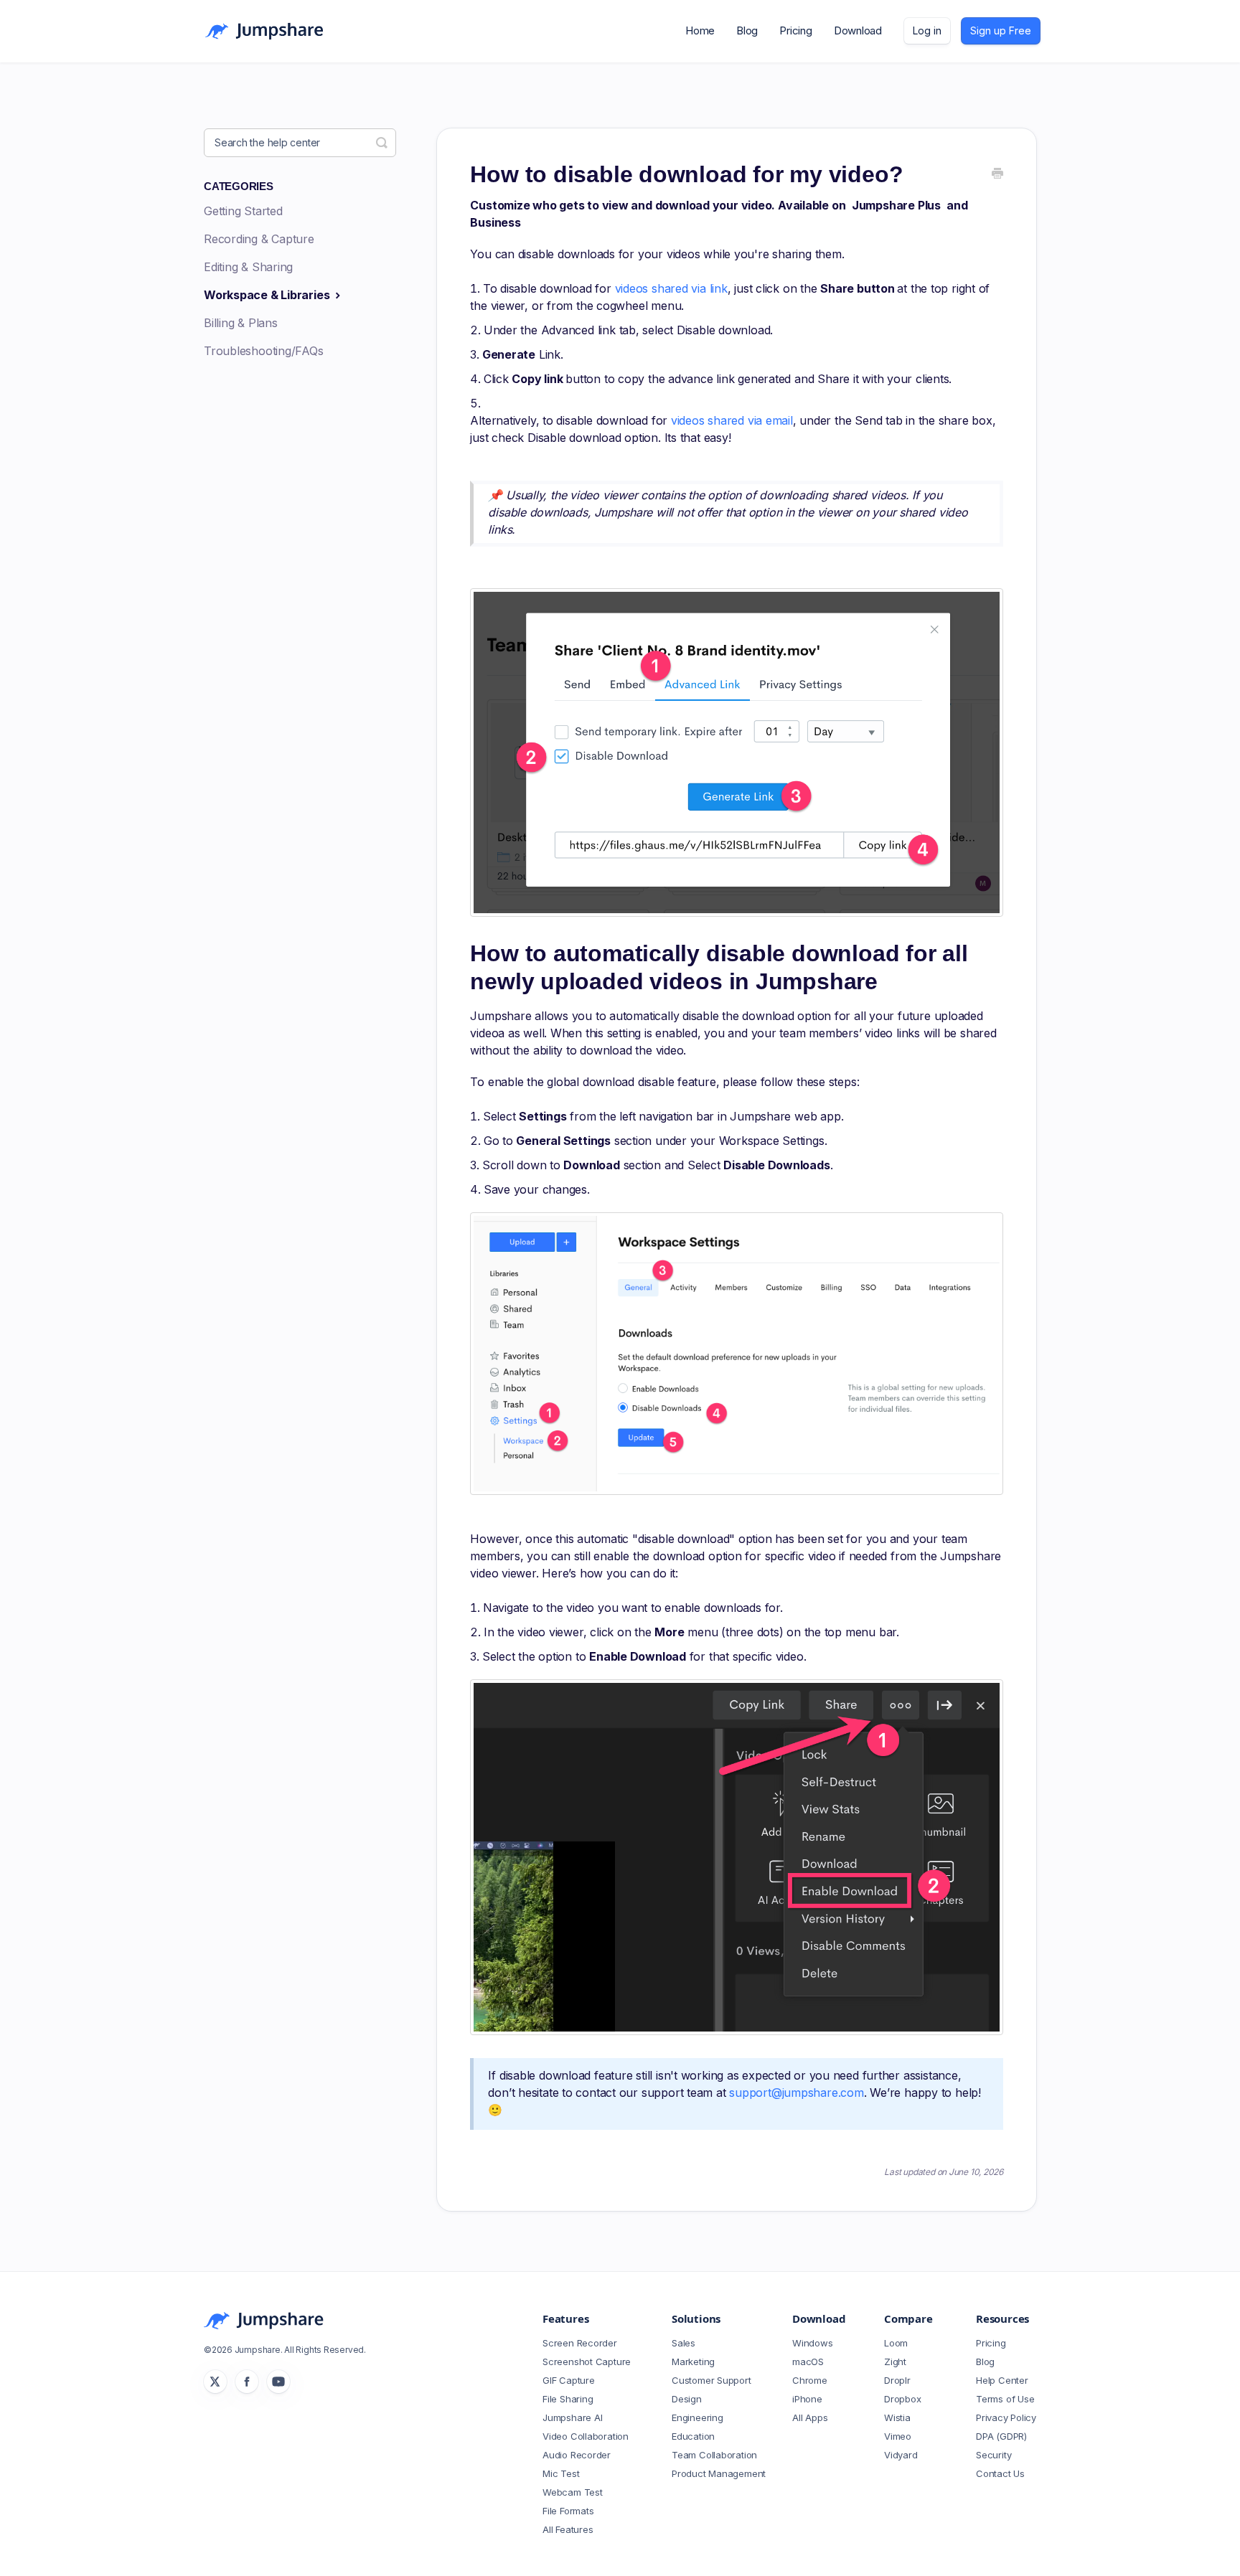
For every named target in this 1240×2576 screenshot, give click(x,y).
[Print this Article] (997, 174)
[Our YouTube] (278, 2382)
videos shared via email (732, 420)
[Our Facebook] (247, 2382)
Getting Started (243, 211)
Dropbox (902, 2399)
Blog (747, 30)
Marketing (693, 2362)
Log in (927, 30)
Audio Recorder (577, 2455)
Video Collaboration (586, 2436)
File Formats (568, 2511)
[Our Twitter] (215, 2382)
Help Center (1002, 2380)
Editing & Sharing (248, 267)
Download (858, 30)
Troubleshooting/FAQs (264, 351)
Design (687, 2399)
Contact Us (1000, 2473)
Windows (812, 2343)
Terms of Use (1005, 2399)
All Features (568, 2529)
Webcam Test (573, 2492)
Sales (684, 2343)
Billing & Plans (241, 323)
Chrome (810, 2380)
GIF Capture (569, 2380)
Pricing (795, 30)
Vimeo (898, 2436)
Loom (896, 2343)
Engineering (697, 2417)
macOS (808, 2362)
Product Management (719, 2473)
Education (693, 2436)
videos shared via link (671, 288)
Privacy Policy (1006, 2417)
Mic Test (561, 2473)
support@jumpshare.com (796, 2093)
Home (700, 30)
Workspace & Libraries (268, 295)
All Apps (810, 2417)
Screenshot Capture (587, 2362)
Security (994, 2455)
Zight (895, 2362)
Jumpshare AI (572, 2417)
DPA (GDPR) (1001, 2436)
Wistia (897, 2417)
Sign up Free (1001, 30)
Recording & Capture (259, 239)
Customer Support (711, 2380)
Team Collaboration (714, 2455)
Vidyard (901, 2455)
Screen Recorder (580, 2343)
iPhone (807, 2399)
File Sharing (568, 2399)
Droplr (897, 2380)
